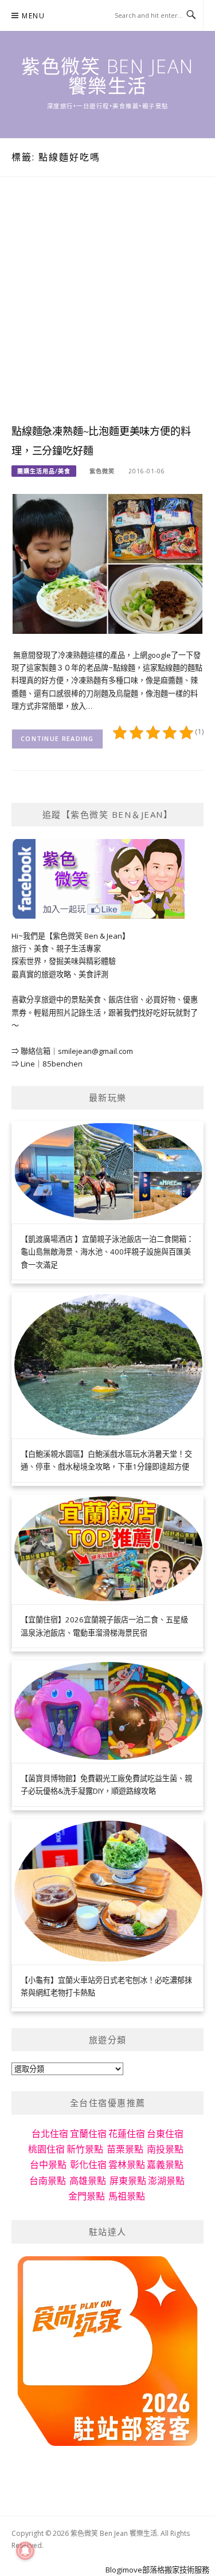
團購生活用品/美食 (44, 471)
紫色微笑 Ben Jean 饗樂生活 (107, 76)
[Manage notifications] (25, 2551)
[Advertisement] (107, 311)
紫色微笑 (102, 471)
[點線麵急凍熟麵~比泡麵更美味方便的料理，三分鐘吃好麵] (107, 563)
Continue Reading (57, 738)
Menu (33, 16)
